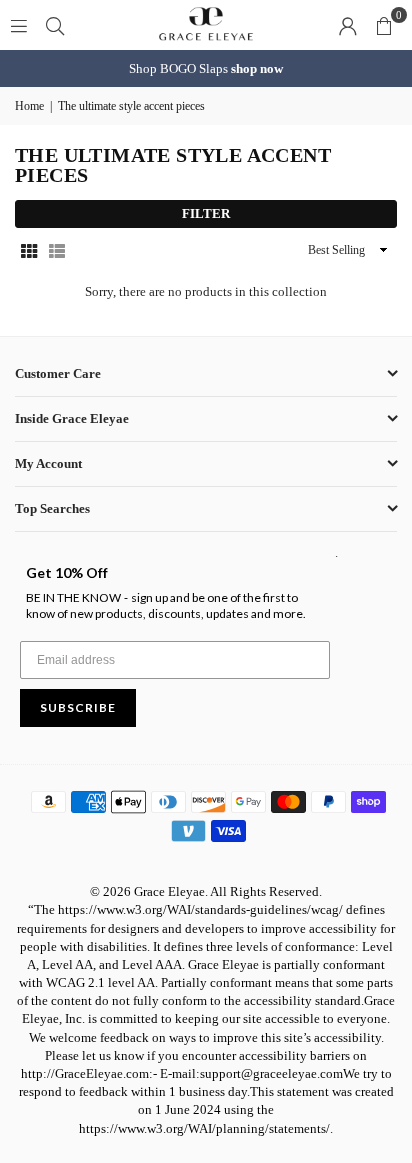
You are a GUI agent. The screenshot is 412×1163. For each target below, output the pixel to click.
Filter (206, 213)
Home (29, 106)
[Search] (55, 24)
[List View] (57, 250)
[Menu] (19, 24)
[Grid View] (29, 250)
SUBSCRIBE (78, 707)
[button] (384, 25)
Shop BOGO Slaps (206, 68)
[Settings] (348, 25)
